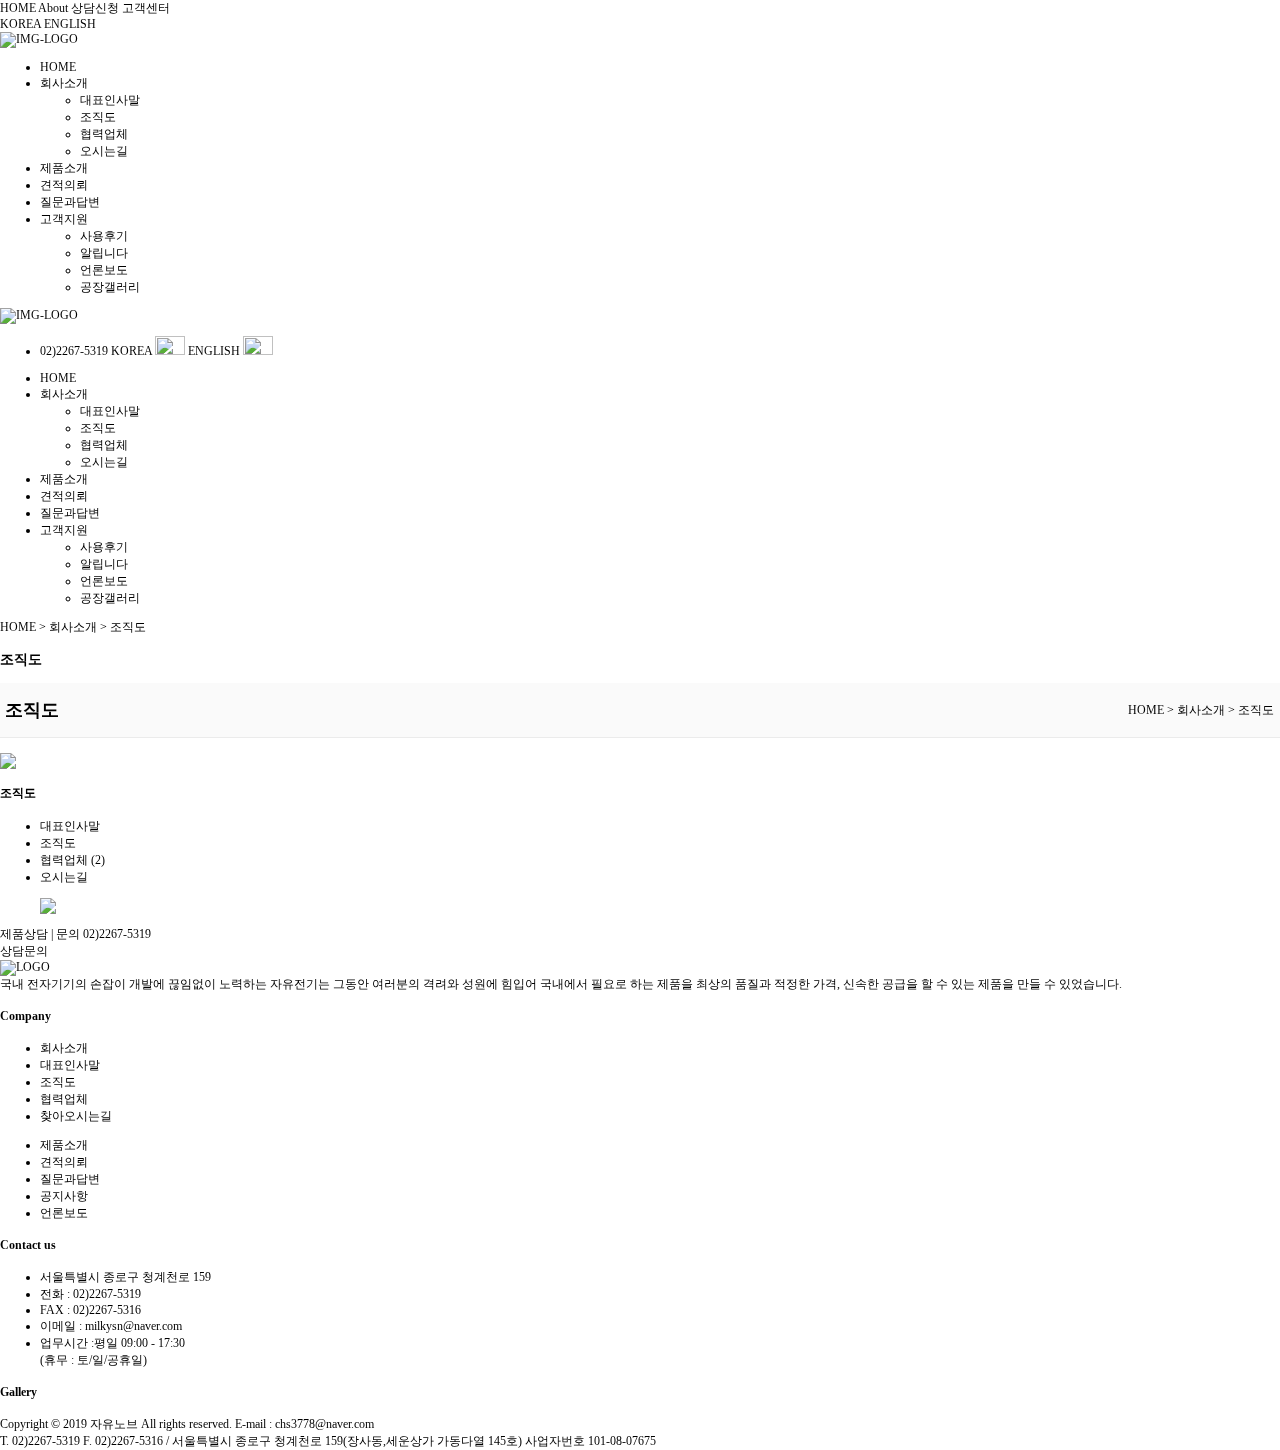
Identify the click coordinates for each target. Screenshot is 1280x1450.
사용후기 (104, 236)
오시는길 (104, 151)
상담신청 (95, 8)
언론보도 (104, 270)
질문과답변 (70, 202)
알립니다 (104, 253)
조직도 (98, 117)
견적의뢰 (64, 185)
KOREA (22, 24)
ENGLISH (70, 24)
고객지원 (64, 219)
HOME (18, 8)
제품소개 (64, 168)
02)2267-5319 (75, 351)
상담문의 (24, 951)
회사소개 (64, 83)
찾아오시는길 (76, 1116)
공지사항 (64, 1196)
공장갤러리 (110, 287)
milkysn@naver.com (133, 1326)
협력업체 (104, 134)
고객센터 (146, 8)
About (53, 8)
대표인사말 (110, 100)
